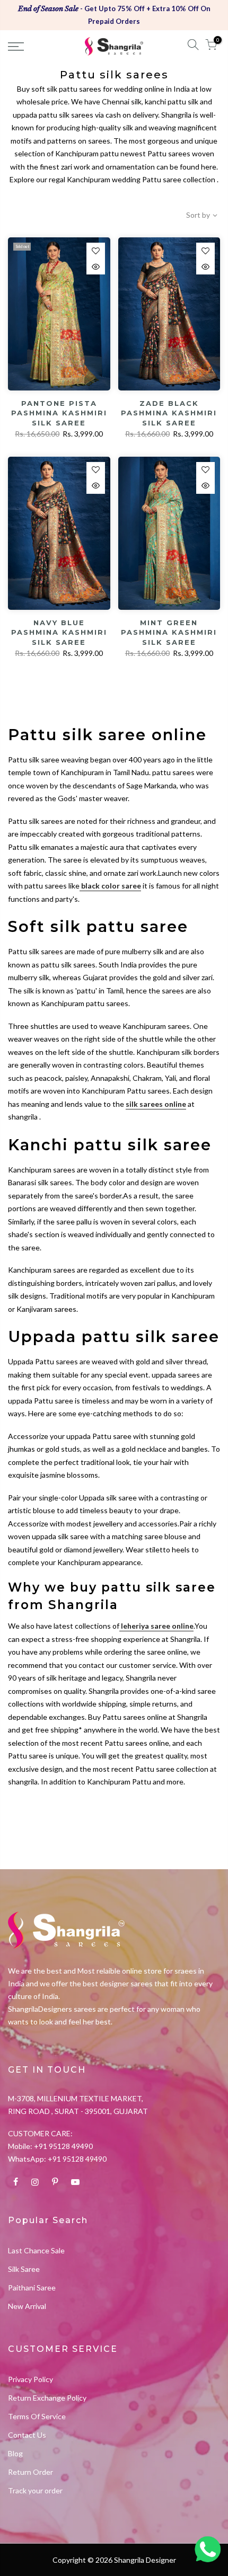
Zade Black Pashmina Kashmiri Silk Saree (169, 413)
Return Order (30, 2472)
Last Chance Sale (36, 2250)
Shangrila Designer (145, 2560)
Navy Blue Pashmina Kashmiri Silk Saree (59, 632)
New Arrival (27, 2306)
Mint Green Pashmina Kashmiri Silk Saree (169, 632)
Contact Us (27, 2435)
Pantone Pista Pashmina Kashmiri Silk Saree (59, 413)
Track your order (35, 2490)
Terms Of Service (37, 2416)
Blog (15, 2453)
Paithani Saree (32, 2288)
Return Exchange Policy (47, 2398)
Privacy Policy (30, 2379)
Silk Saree (24, 2269)
